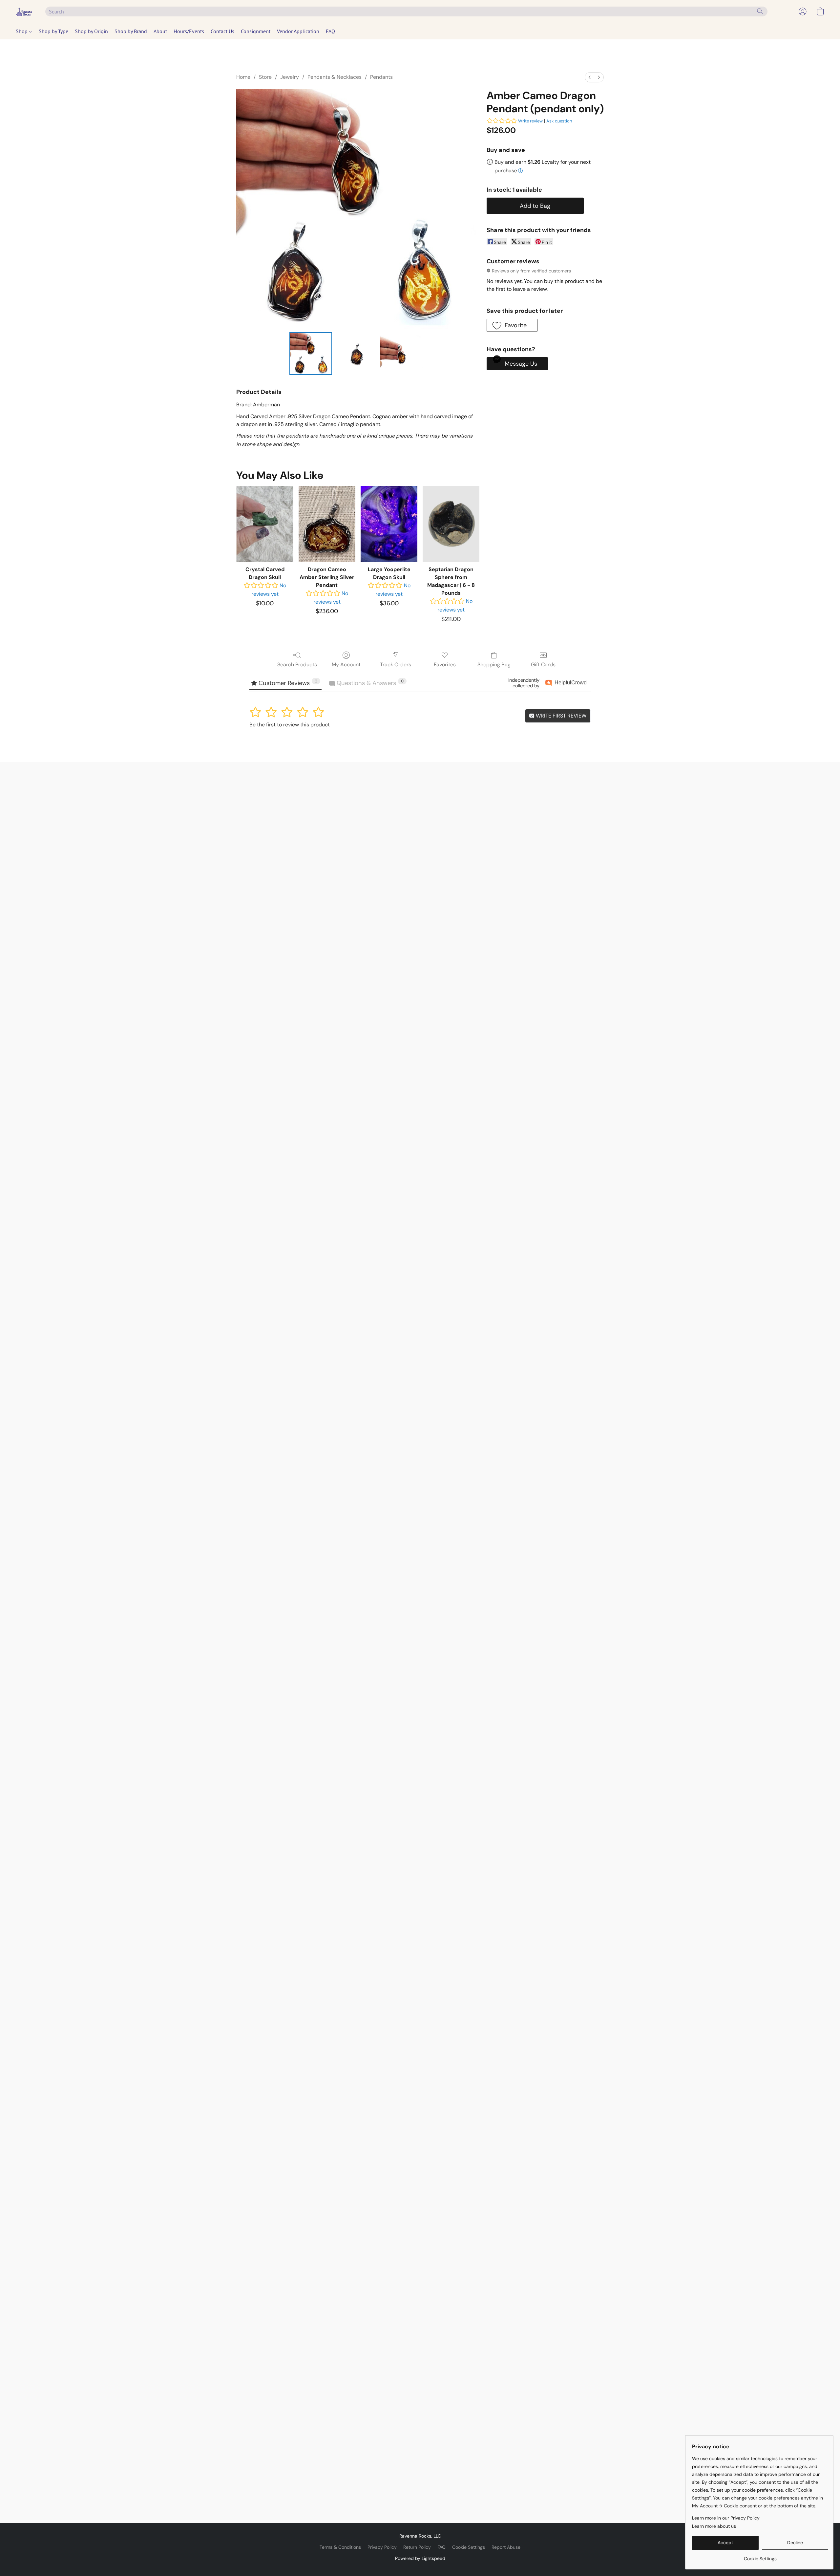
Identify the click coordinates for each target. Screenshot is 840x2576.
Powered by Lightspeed (420, 2558)
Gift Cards (543, 665)
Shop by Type (53, 31)
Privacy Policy (382, 2547)
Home (243, 77)
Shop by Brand (131, 31)
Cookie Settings (469, 2547)
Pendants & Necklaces (335, 77)
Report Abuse (506, 2547)
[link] (760, 2556)
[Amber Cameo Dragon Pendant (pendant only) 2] (402, 354)
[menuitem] (590, 77)
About (160, 31)
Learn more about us (714, 2526)
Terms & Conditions (340, 2547)
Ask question (559, 121)
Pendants (381, 77)
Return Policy (417, 2547)
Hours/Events (189, 31)
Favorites (445, 665)
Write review (530, 121)
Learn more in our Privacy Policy (726, 2518)
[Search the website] (760, 11)
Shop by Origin (91, 31)
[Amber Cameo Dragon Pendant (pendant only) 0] (311, 354)
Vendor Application (298, 31)
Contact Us (222, 31)
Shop (22, 31)
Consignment (256, 31)
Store (265, 77)
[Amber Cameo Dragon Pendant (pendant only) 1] (356, 354)
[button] (24, 11)
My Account (346, 665)
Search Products (297, 665)
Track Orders (396, 665)
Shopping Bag (494, 665)
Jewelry (290, 77)
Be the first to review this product (290, 725)
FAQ (330, 31)
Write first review (560, 716)
